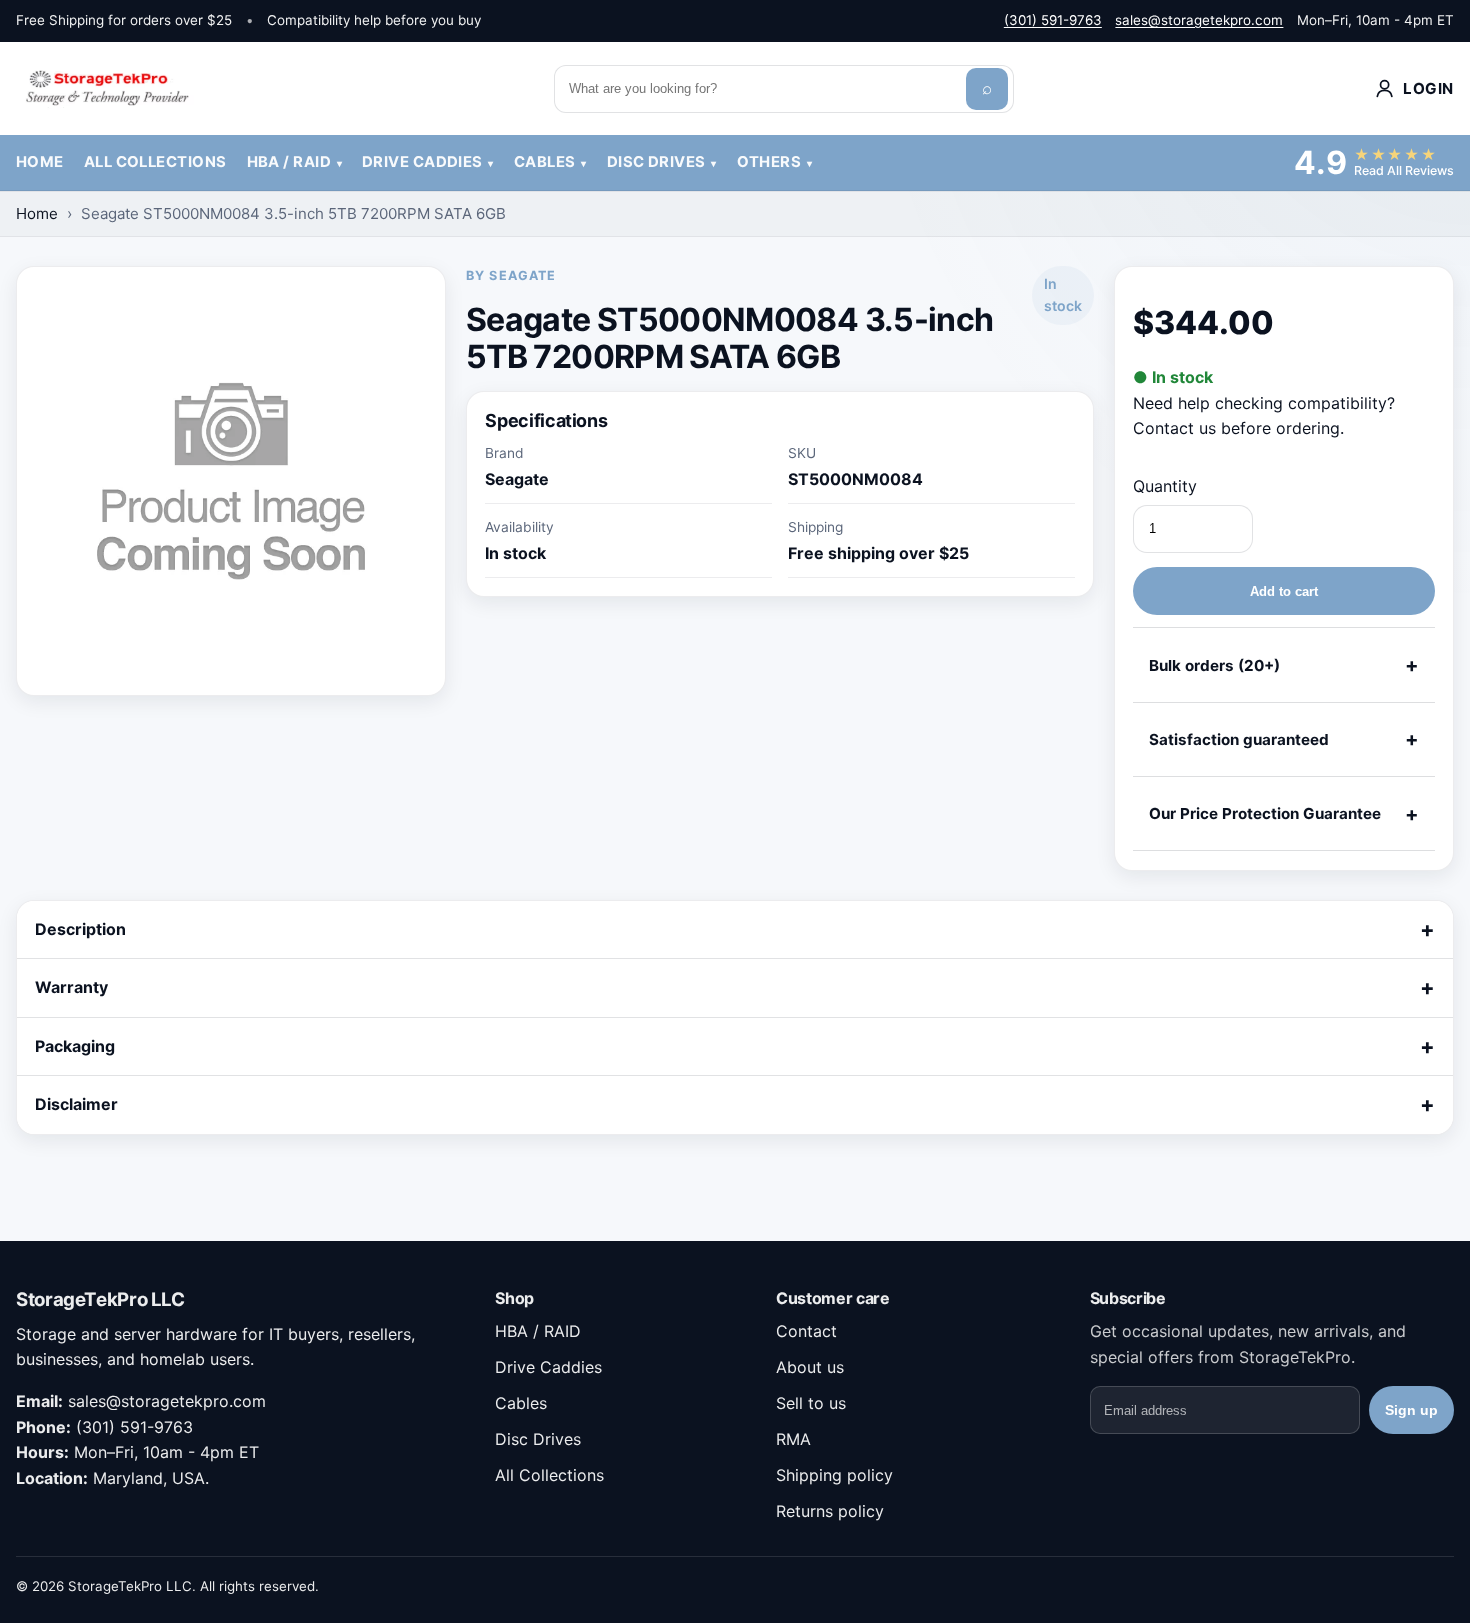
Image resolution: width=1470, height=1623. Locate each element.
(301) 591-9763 (1053, 20)
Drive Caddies (422, 162)
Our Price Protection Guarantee (1265, 813)
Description (80, 929)
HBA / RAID (289, 162)
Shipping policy (834, 1475)
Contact (806, 1331)
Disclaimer (76, 1104)
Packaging (75, 1046)
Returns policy (830, 1511)
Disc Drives (656, 162)
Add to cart (1284, 591)
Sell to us (811, 1403)
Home (40, 162)
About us (810, 1367)
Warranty (71, 987)
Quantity (1165, 486)
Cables (545, 162)
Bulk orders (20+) (1214, 665)
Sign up (1411, 1410)
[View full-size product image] (231, 481)
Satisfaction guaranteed (1239, 739)
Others (769, 162)
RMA (793, 1439)
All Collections (155, 162)
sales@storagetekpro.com (1199, 20)
